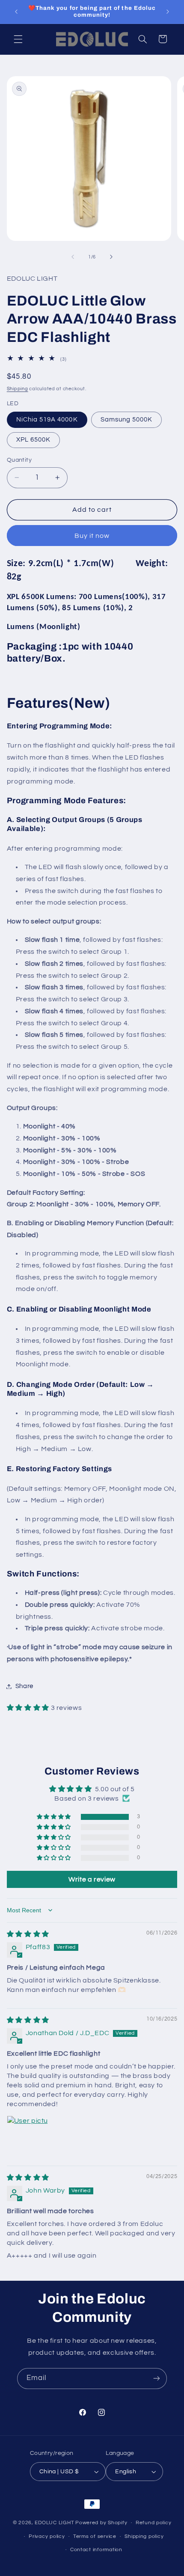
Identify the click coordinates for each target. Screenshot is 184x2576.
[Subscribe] (157, 2379)
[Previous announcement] (16, 12)
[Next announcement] (168, 12)
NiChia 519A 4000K (47, 420)
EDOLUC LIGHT (54, 2523)
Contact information (96, 2550)
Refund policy (154, 2523)
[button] (18, 39)
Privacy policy (47, 2536)
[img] (28, 1934)
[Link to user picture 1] (27, 2136)
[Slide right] (111, 257)
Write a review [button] (92, 1879)
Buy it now (92, 536)
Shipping (18, 389)
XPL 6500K (33, 440)
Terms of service (95, 2536)
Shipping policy (144, 2536)
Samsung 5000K (127, 420)
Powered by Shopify (101, 2523)
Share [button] (24, 1686)
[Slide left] (73, 257)
